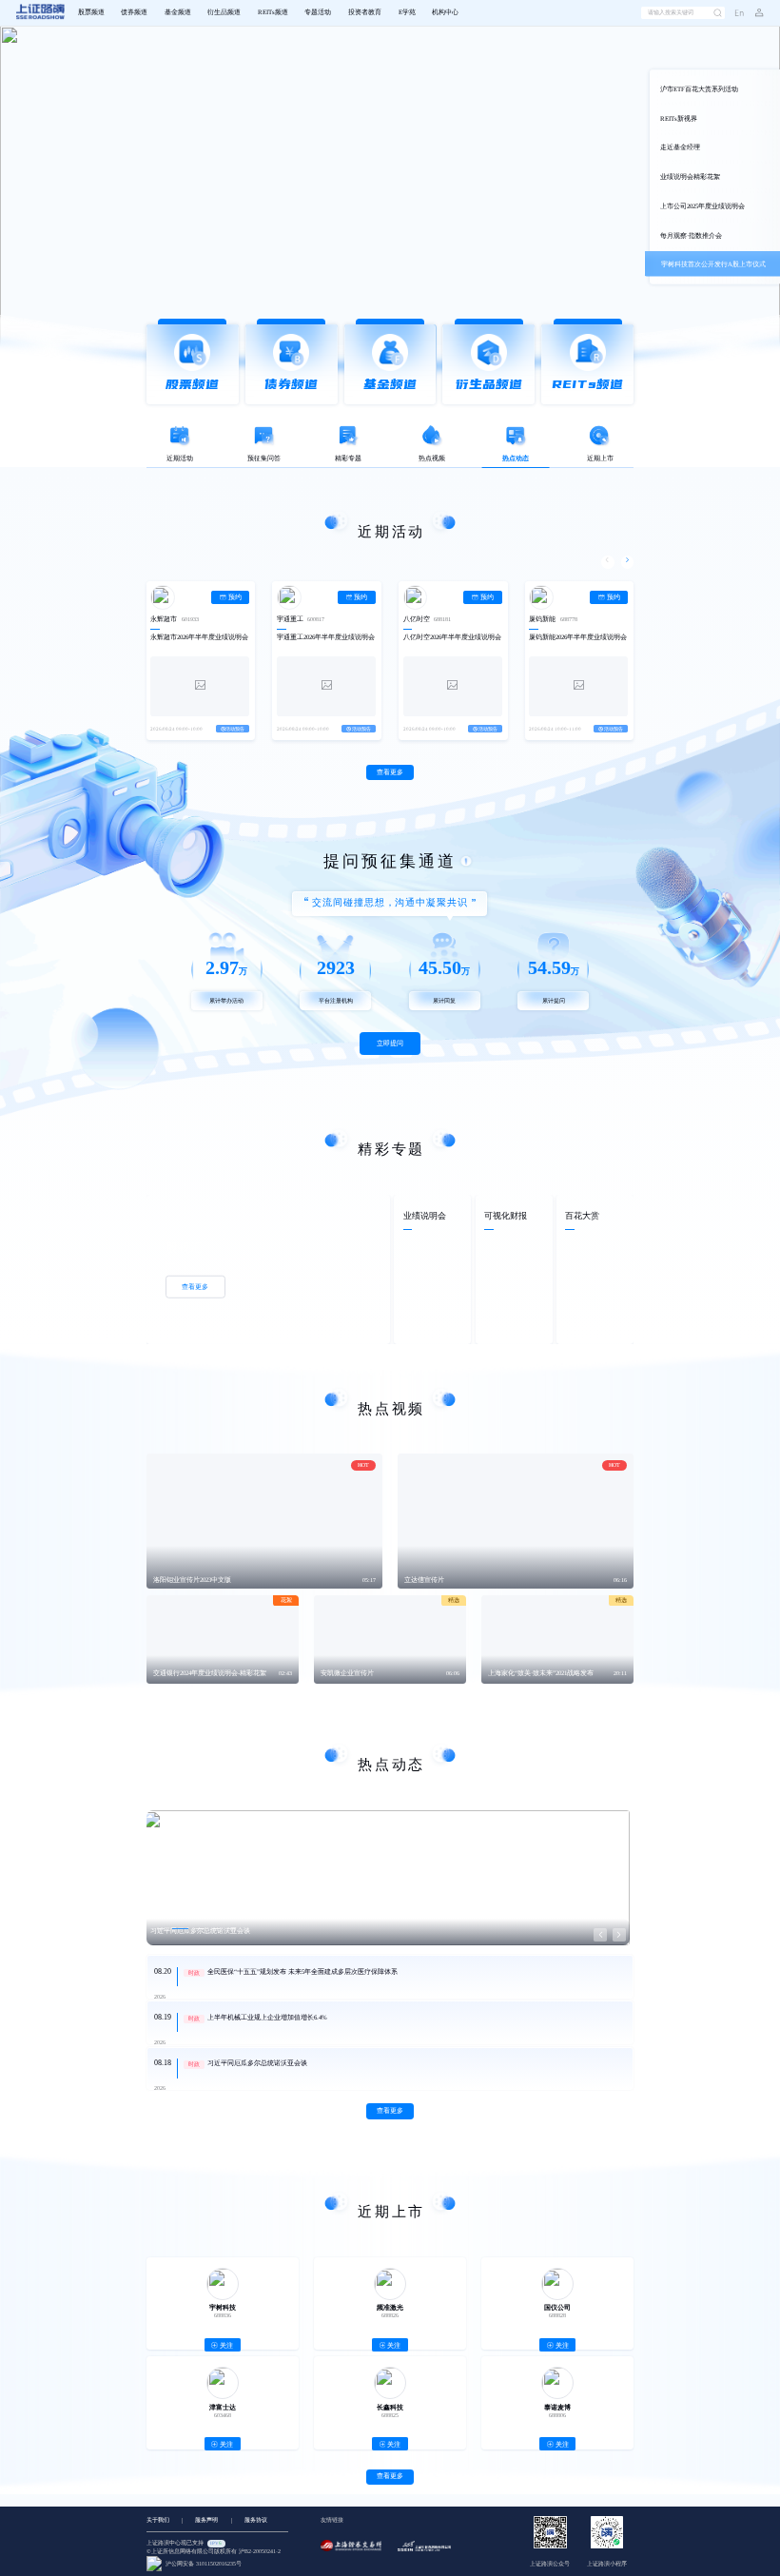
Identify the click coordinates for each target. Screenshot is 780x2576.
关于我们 (158, 2520)
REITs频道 (273, 12)
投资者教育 (365, 12)
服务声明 (206, 2520)
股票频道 (91, 12)
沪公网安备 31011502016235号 (202, 2564)
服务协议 (256, 2520)
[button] (753, 13)
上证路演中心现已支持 (184, 2543)
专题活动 (318, 12)
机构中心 (445, 12)
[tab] (185, 446)
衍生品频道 (224, 12)
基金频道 (178, 12)
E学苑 (407, 12)
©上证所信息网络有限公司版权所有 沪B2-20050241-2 (214, 2551)
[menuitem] (91, 12)
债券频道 (134, 12)
